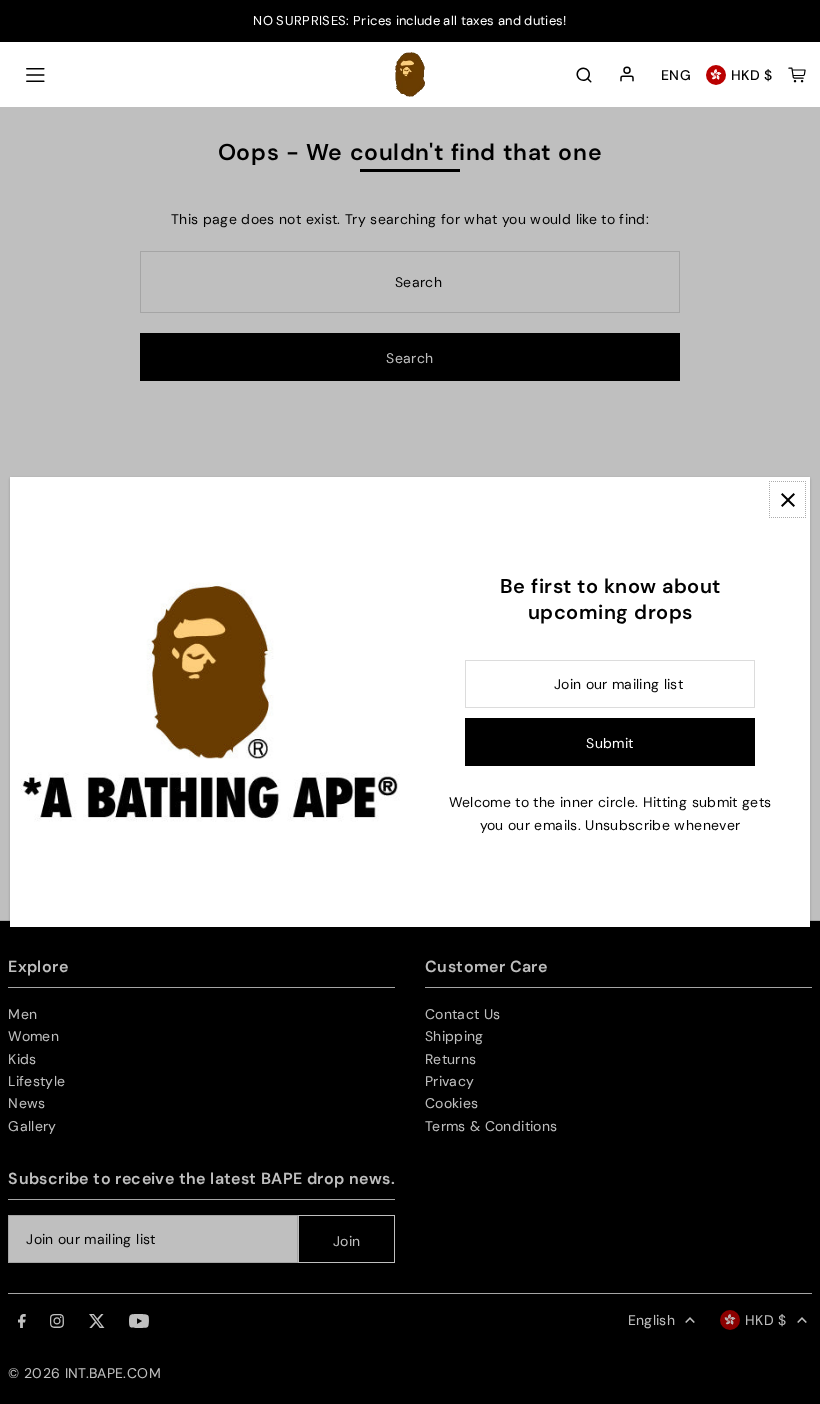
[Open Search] (584, 75)
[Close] (787, 499)
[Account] (627, 75)
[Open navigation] (35, 75)
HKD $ (752, 75)
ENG (676, 75)
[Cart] (797, 75)
